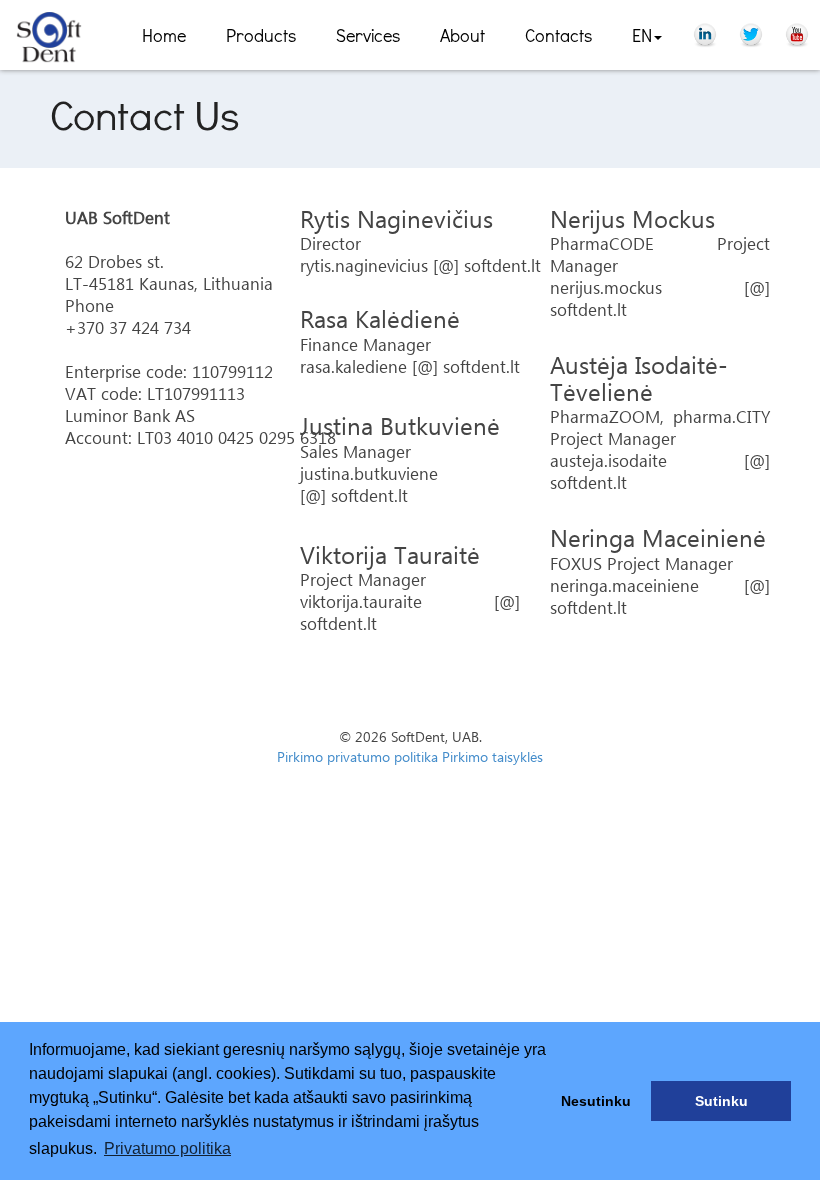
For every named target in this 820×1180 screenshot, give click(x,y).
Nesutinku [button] (596, 1101)
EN (642, 35)
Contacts (558, 35)
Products (261, 35)
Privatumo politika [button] (167, 1148)
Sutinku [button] (721, 1101)
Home (164, 35)
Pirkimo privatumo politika (357, 758)
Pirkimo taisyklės (492, 758)
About (462, 35)
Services (368, 35)
